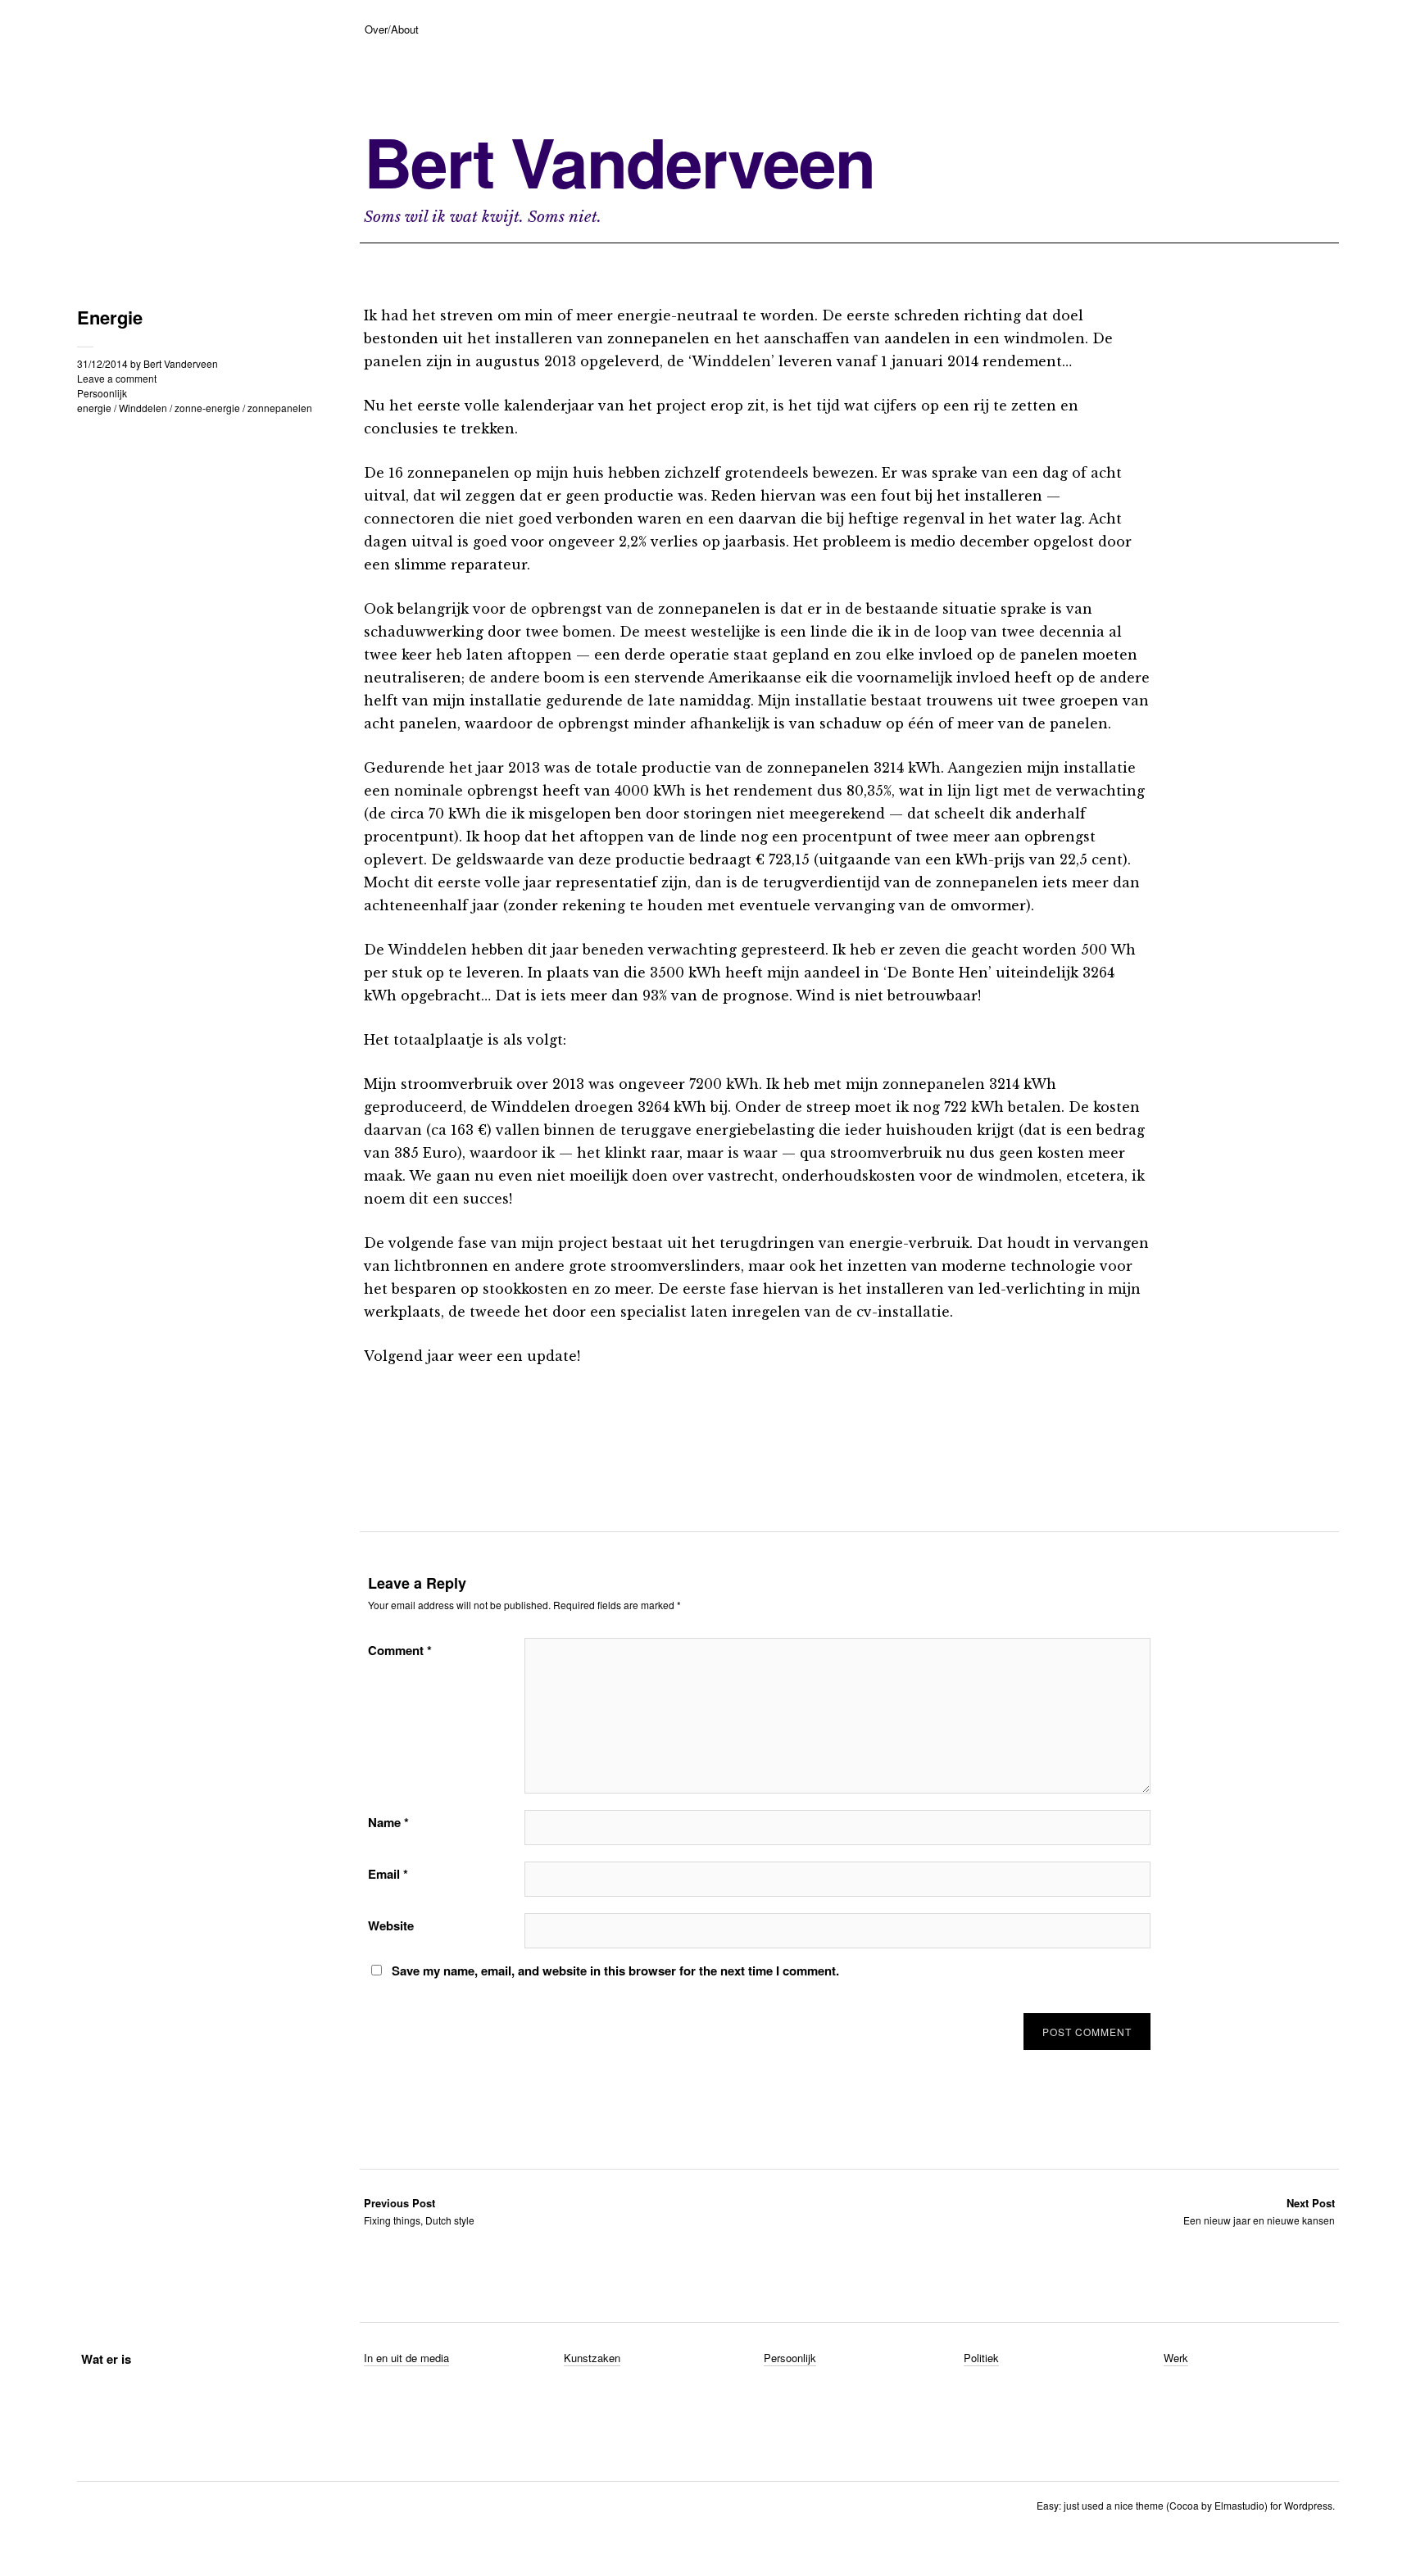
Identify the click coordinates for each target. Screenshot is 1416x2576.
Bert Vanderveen (619, 161)
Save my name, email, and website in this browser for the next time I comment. (615, 1971)
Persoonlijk (102, 393)
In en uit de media (406, 2358)
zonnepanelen (280, 408)
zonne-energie (207, 408)
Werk (1176, 2358)
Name (388, 1822)
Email (388, 1874)
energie (94, 408)
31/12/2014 (102, 363)
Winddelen (143, 408)
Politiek (981, 2358)
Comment (400, 1650)
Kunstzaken (592, 2358)
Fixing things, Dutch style (419, 2211)
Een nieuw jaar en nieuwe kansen (1259, 2211)
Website (391, 1925)
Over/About (392, 29)
